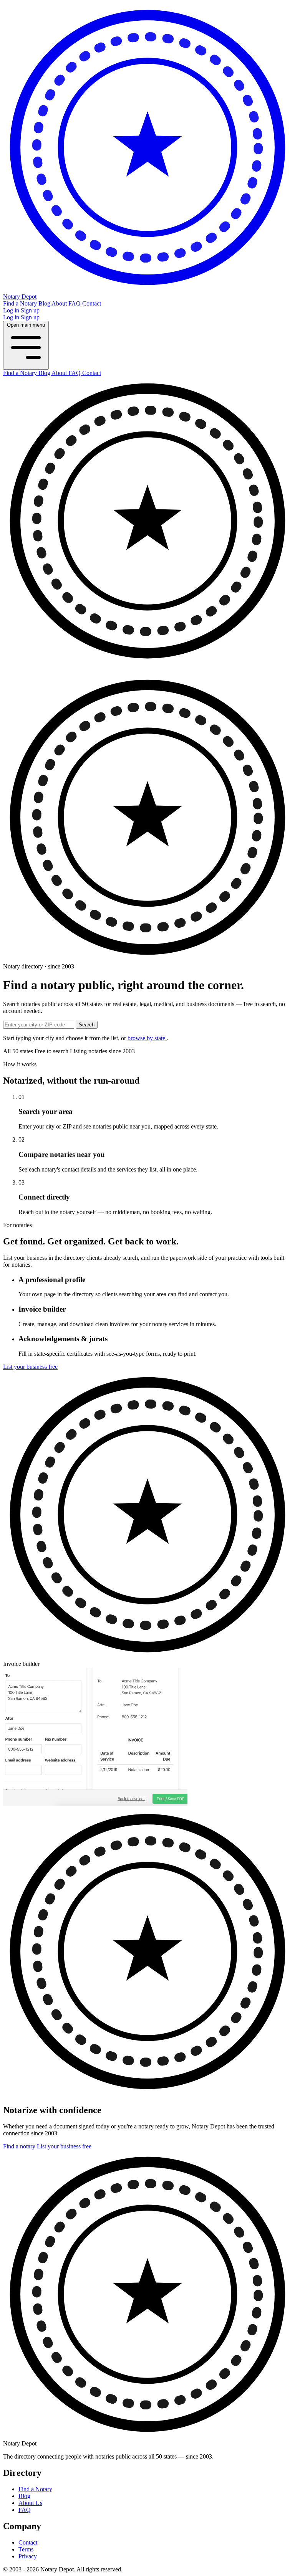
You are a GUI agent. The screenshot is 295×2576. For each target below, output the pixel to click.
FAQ (75, 303)
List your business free (30, 1367)
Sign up (30, 310)
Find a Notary (21, 303)
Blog (45, 303)
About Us (30, 2503)
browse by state (147, 1038)
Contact (92, 303)
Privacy (28, 2556)
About (60, 303)
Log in (12, 310)
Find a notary (20, 2146)
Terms (26, 2549)
